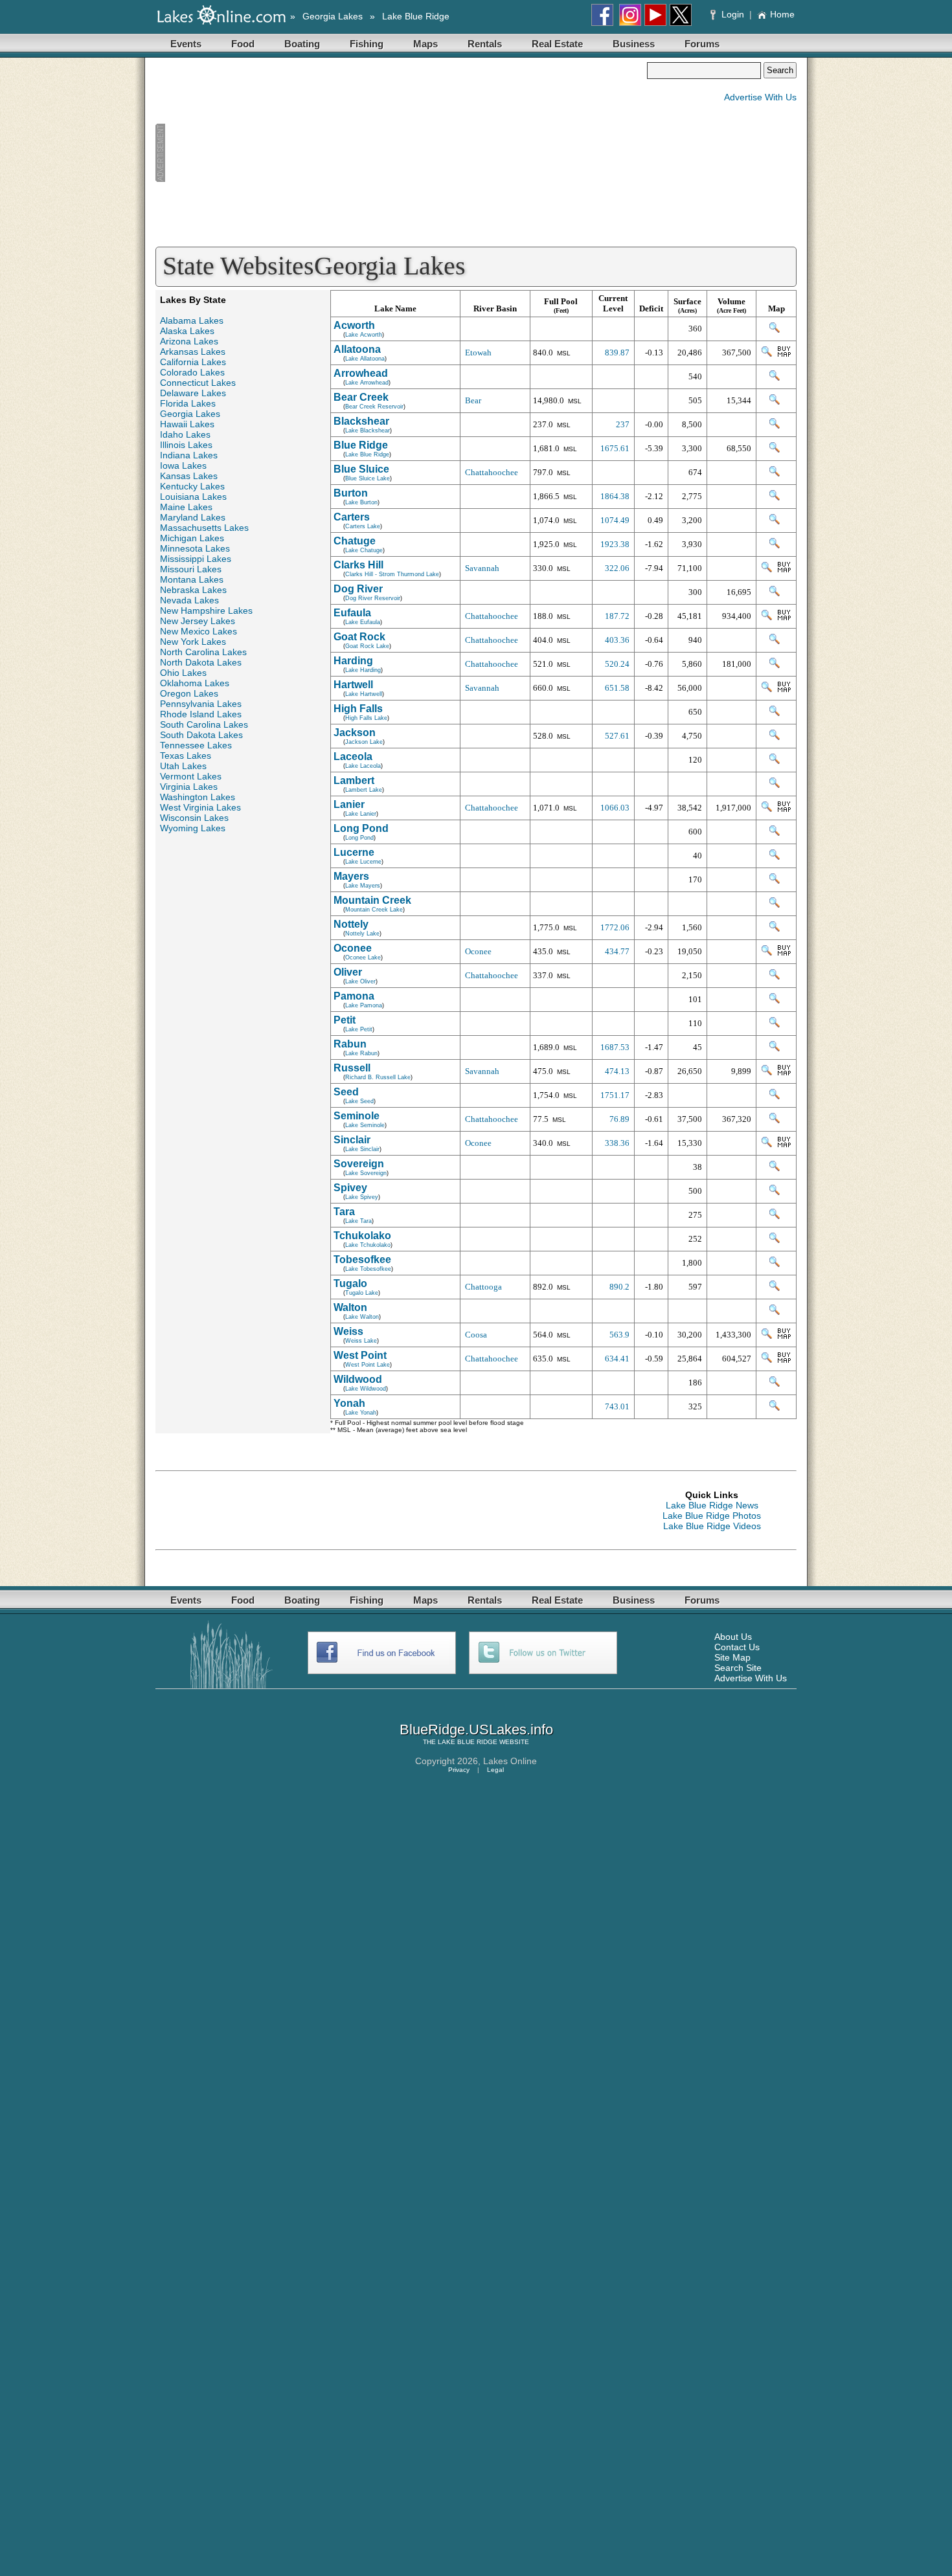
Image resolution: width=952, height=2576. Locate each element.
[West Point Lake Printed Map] (784, 1360)
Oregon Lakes (189, 693)
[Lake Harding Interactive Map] (775, 665)
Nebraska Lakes (193, 590)
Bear (473, 400)
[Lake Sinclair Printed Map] (784, 1144)
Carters (352, 517)
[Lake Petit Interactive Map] (775, 1025)
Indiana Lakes (189, 455)
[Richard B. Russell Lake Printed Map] (784, 1072)
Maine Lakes (186, 507)
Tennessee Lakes (196, 745)
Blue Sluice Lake (368, 478)
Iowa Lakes (183, 465)
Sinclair (352, 1140)
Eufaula (352, 613)
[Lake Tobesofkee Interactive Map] (775, 1264)
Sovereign (359, 1164)
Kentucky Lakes (192, 486)
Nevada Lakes (189, 600)
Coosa (476, 1335)
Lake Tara (358, 1221)
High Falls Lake (366, 718)
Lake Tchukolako (368, 1245)
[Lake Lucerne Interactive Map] (775, 857)
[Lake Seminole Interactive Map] (775, 1120)
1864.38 (615, 496)
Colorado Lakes (192, 372)
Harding (353, 661)
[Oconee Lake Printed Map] (784, 953)
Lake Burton (361, 502)
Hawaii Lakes (187, 424)
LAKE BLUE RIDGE (468, 1742)
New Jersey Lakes (198, 621)
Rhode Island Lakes (201, 714)
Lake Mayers (363, 886)
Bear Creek (361, 397)
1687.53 (615, 1047)
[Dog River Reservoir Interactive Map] (775, 593)
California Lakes (193, 362)
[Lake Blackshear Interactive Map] (775, 426)
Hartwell (353, 685)
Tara (344, 1212)
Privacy (459, 1770)
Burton (351, 493)
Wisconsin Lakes (194, 818)
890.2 (619, 1287)
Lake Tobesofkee (368, 1269)
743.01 (617, 1406)
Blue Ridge (361, 445)
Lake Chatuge (364, 550)
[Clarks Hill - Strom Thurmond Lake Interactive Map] (767, 569)
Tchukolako (362, 1236)
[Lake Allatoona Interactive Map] (767, 354)
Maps (425, 44)
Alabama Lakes (192, 320)
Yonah (349, 1403)
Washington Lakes (198, 797)
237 (623, 424)
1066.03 (615, 808)
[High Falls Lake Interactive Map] (775, 713)
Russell (352, 1068)
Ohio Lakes (183, 673)
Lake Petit (359, 1029)
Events (186, 44)
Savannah (482, 568)
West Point (360, 1355)
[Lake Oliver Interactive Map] (775, 977)
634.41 (617, 1359)
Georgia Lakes (333, 16)
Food (243, 44)
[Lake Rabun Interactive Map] (775, 1048)
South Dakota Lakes (201, 735)
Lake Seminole (365, 1125)
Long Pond (361, 828)
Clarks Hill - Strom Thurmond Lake (392, 574)
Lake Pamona (364, 1005)
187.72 (617, 616)
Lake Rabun (361, 1053)
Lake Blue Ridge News (712, 1505)
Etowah (478, 353)
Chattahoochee (492, 472)
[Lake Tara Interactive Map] (775, 1216)
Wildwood (358, 1379)
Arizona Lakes (189, 341)
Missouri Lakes (191, 569)
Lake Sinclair (362, 1149)
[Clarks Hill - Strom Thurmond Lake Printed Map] (784, 569)
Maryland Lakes (193, 517)
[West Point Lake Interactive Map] (767, 1360)
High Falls (358, 709)
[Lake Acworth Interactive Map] (775, 330)
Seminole (357, 1116)
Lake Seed (359, 1101)
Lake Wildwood (366, 1389)
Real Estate (557, 44)
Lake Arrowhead (367, 383)
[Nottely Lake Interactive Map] (775, 929)
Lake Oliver (360, 981)
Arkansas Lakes (193, 352)
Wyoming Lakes (193, 828)
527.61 (617, 736)
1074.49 (615, 520)
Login (733, 14)
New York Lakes (193, 642)
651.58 (617, 688)
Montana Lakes (192, 579)
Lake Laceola (363, 766)
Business (634, 44)
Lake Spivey (362, 1197)
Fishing (367, 44)
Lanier (349, 804)
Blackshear (361, 421)
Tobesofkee (362, 1260)
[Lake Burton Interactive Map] (775, 498)
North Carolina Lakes (203, 652)
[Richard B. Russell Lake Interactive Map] (767, 1072)
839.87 (617, 353)
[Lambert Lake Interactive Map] (775, 785)
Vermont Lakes (191, 776)
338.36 (617, 1143)
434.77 (617, 951)
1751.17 (615, 1095)
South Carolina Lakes (204, 724)
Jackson (355, 733)
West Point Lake (368, 1365)
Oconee (353, 948)
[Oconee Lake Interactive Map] (767, 953)
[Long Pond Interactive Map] (775, 833)
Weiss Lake (361, 1341)
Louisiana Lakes (193, 497)
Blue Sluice (361, 469)
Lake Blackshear (368, 431)
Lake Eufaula (363, 622)
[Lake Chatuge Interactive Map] (775, 545)
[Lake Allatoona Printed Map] (784, 354)
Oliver (348, 972)
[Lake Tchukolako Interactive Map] (775, 1240)
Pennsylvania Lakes (201, 704)
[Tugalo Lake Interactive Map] (775, 1288)
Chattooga (483, 1287)
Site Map (732, 1657)
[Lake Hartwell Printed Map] (784, 689)
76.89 (619, 1119)
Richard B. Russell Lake (378, 1077)
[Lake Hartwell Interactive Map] (767, 689)
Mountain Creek (372, 900)
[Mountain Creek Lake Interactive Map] (775, 905)
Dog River (358, 589)
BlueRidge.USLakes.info (476, 1730)
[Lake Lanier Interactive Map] (767, 809)
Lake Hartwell (364, 694)
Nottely (351, 924)
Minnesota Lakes (195, 548)
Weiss (348, 1331)
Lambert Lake (364, 790)
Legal (495, 1770)
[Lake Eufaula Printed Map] (784, 617)
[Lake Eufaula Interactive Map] (767, 617)
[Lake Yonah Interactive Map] (775, 1408)
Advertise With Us (760, 97)
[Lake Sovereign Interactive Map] (775, 1168)
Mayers (351, 876)
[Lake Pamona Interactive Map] (775, 1001)
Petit (345, 1020)
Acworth (354, 325)
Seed (346, 1092)
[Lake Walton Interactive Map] (775, 1312)
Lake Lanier (361, 814)
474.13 (617, 1071)
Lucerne (354, 852)
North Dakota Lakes (201, 662)
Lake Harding (363, 670)
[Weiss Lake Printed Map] (784, 1336)
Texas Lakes (186, 756)
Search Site (738, 1668)
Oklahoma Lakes (195, 683)
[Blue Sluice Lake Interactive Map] (775, 474)
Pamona (354, 996)
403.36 (617, 640)
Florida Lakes (188, 403)
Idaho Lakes (185, 434)
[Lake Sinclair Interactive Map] (767, 1144)
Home (782, 14)
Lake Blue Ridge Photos (712, 1516)
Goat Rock (359, 637)
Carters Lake (363, 526)
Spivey (350, 1188)
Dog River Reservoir (373, 598)
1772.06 (615, 927)
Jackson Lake (364, 742)
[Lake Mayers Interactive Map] (775, 881)
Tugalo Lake (362, 1293)
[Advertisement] (401, 153)
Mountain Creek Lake (374, 910)
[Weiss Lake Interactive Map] (767, 1336)
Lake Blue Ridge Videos (712, 1526)
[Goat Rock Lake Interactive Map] (775, 641)
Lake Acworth (364, 335)
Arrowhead (361, 373)
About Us (733, 1637)
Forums (702, 44)
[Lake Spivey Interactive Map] (775, 1192)
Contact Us (737, 1647)
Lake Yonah (361, 1413)
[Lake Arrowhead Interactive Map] (775, 378)
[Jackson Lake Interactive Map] (775, 737)
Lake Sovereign (366, 1173)
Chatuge (355, 541)
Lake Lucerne (363, 862)
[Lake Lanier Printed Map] (784, 809)
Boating (302, 44)
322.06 (617, 568)
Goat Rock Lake (367, 646)
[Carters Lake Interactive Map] (775, 521)
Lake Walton (362, 1317)
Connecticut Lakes (198, 383)
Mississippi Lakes (196, 559)
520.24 (617, 664)
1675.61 (615, 448)
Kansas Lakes (189, 476)
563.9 (619, 1335)
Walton (350, 1307)
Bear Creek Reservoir (374, 407)
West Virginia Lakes (200, 807)
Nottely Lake (362, 934)
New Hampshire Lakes (206, 610)
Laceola (353, 756)
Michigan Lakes (192, 538)
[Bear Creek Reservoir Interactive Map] (775, 402)
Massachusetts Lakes (204, 528)
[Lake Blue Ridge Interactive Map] (775, 450)
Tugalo (350, 1283)
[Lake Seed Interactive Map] (775, 1096)
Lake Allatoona (365, 359)
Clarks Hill (358, 565)
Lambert (354, 780)
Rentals (485, 44)
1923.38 (615, 544)
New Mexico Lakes (198, 631)
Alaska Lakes (187, 331)
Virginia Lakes (189, 787)
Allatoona (357, 349)
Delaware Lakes (193, 393)
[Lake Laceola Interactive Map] (775, 761)
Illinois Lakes (186, 445)
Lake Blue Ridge (416, 16)
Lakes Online (510, 1761)
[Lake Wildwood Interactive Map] (775, 1384)
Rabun (350, 1044)
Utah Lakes (183, 766)
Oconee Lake (363, 958)
